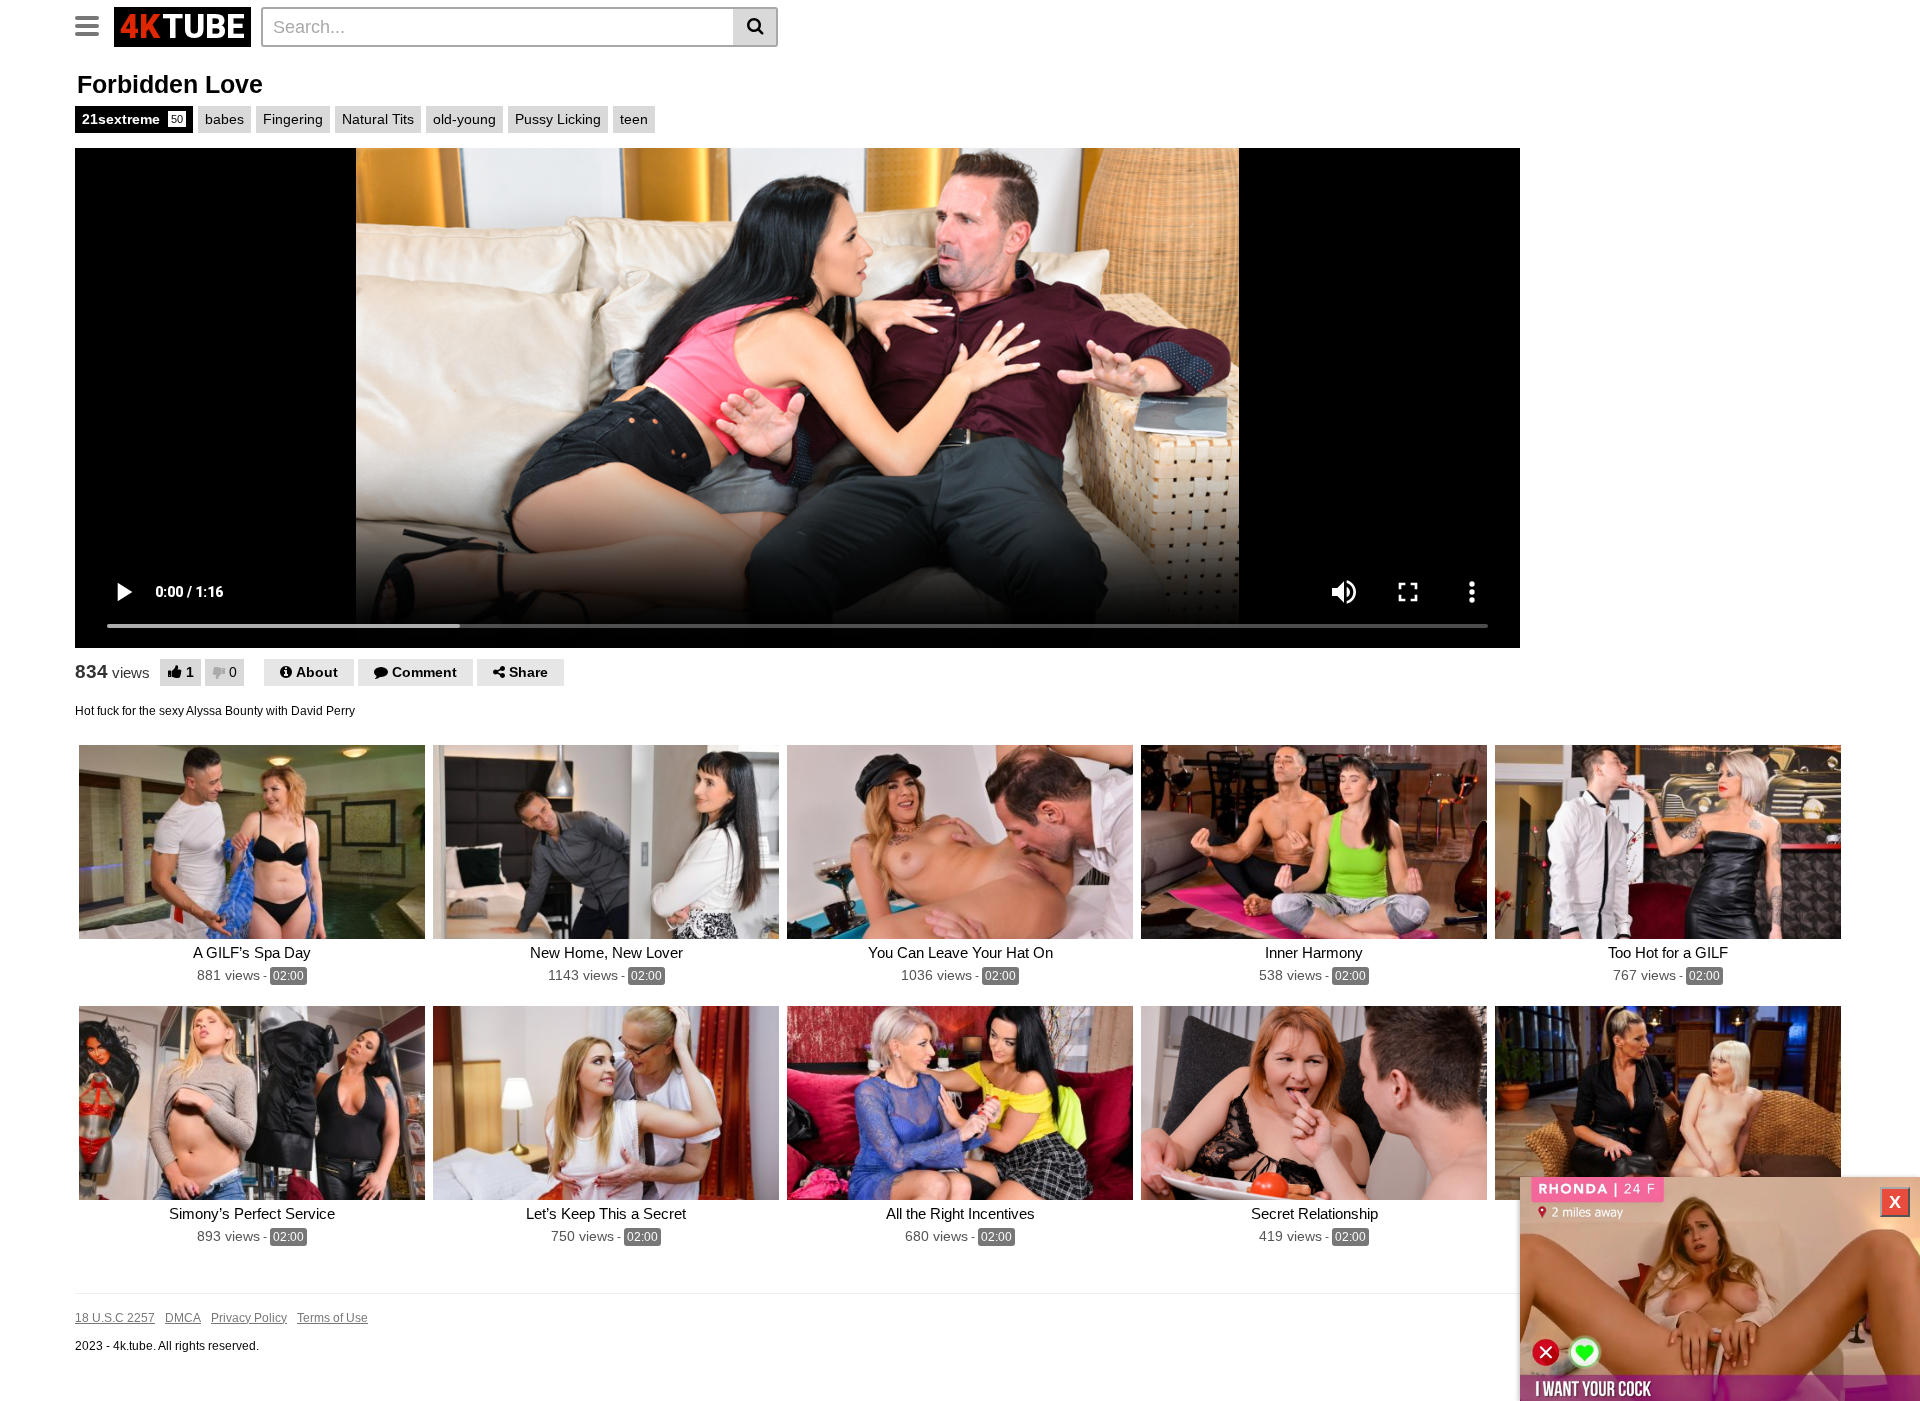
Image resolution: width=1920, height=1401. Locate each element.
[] (755, 27)
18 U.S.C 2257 (115, 1318)
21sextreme (132, 119)
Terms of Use (332, 1318)
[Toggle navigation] (94, 24)
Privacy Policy (249, 1318)
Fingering (293, 119)
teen (634, 119)
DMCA (183, 1318)
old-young (464, 119)
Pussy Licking (558, 119)
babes (224, 119)
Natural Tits (378, 119)
